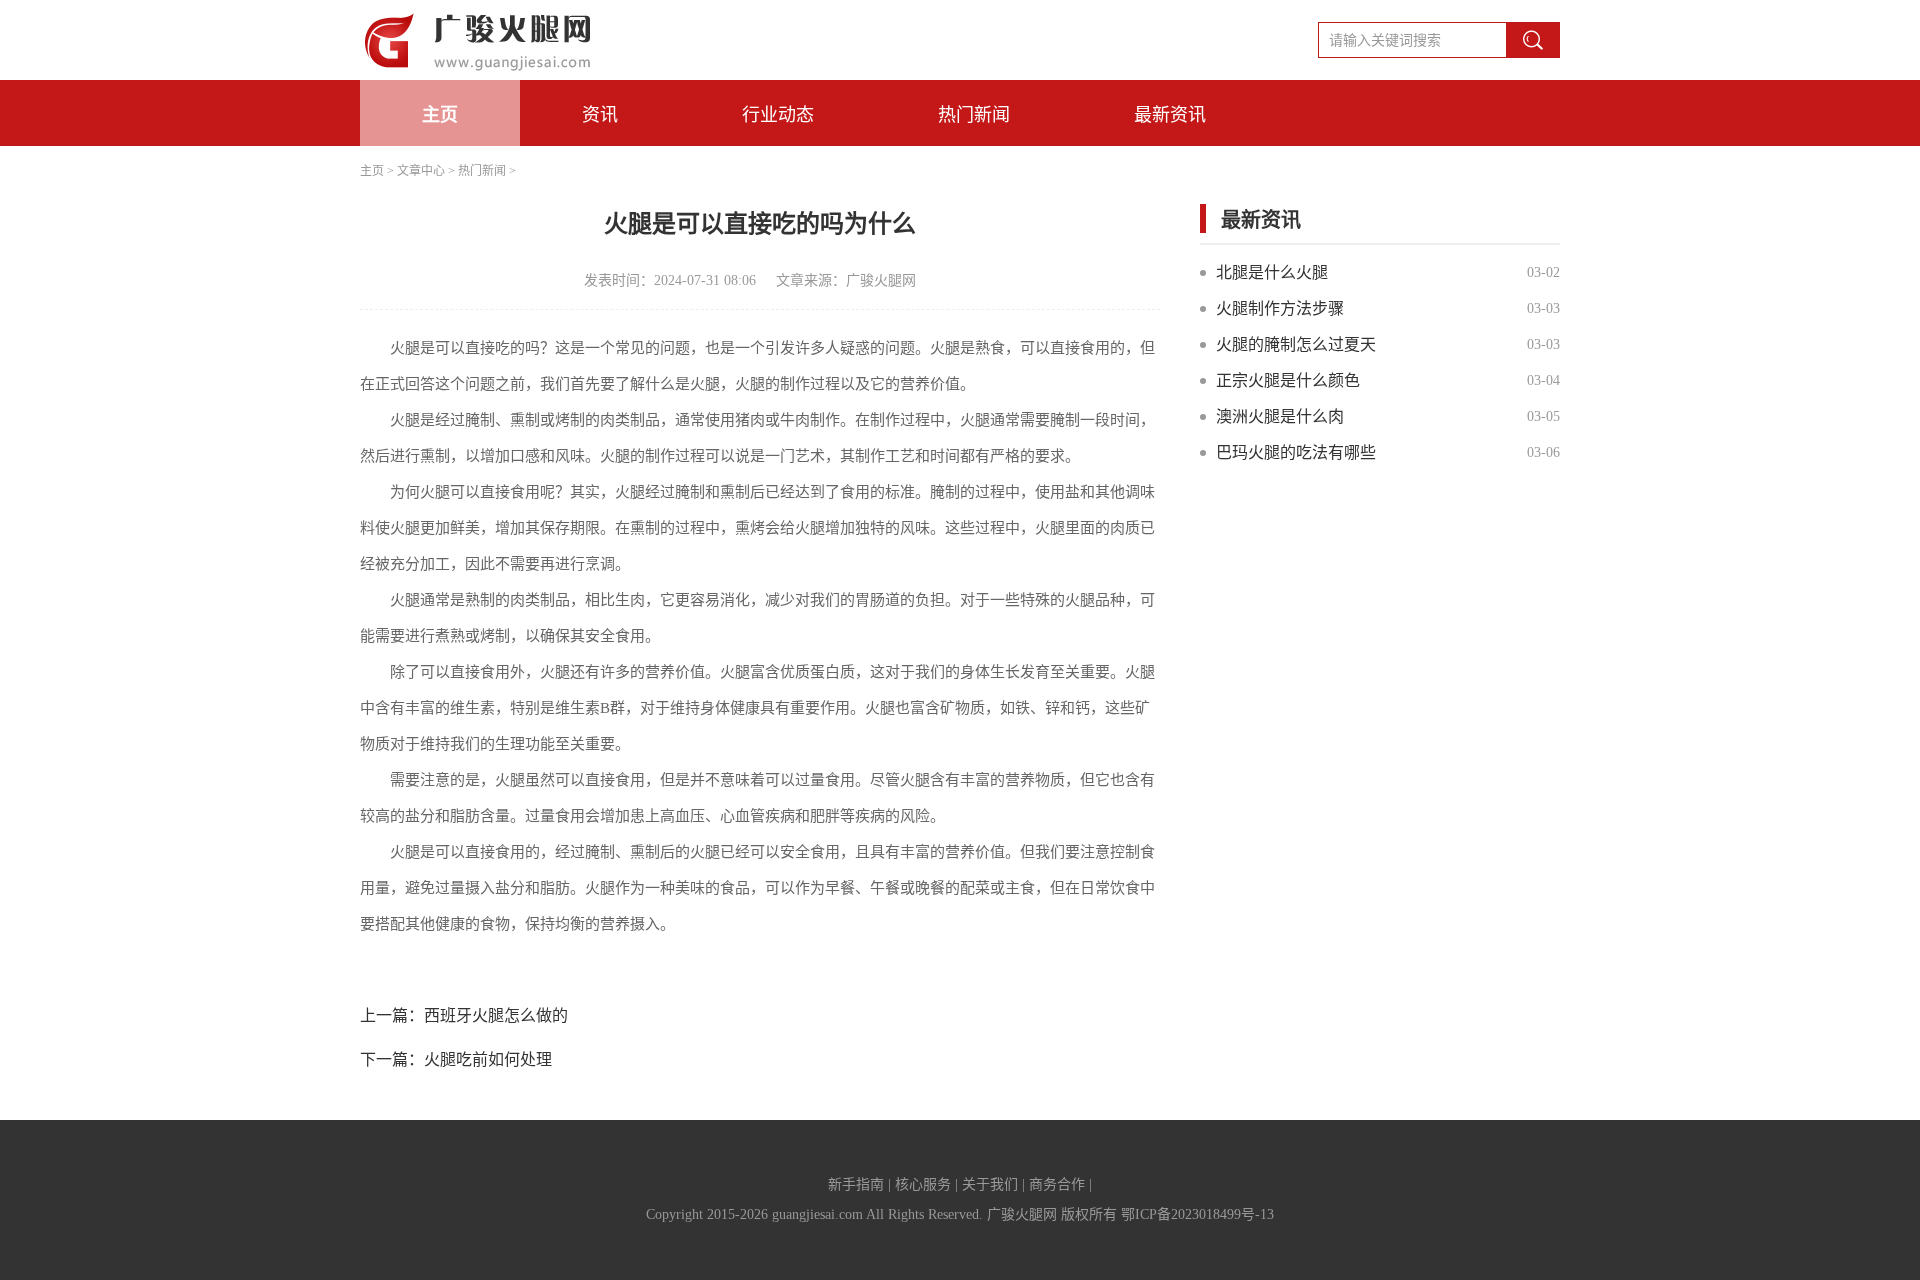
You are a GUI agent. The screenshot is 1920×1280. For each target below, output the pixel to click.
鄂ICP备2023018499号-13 (1197, 1214)
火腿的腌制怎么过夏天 (1296, 344)
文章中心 (421, 171)
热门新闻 (974, 115)
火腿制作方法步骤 (1280, 308)
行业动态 (778, 115)
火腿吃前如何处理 (488, 1059)
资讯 (600, 115)
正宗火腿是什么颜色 (1288, 380)
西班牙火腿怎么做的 (496, 1015)
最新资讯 (1170, 115)
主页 (440, 115)
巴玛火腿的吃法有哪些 (1296, 452)
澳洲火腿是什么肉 (1280, 416)
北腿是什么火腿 (1272, 272)
